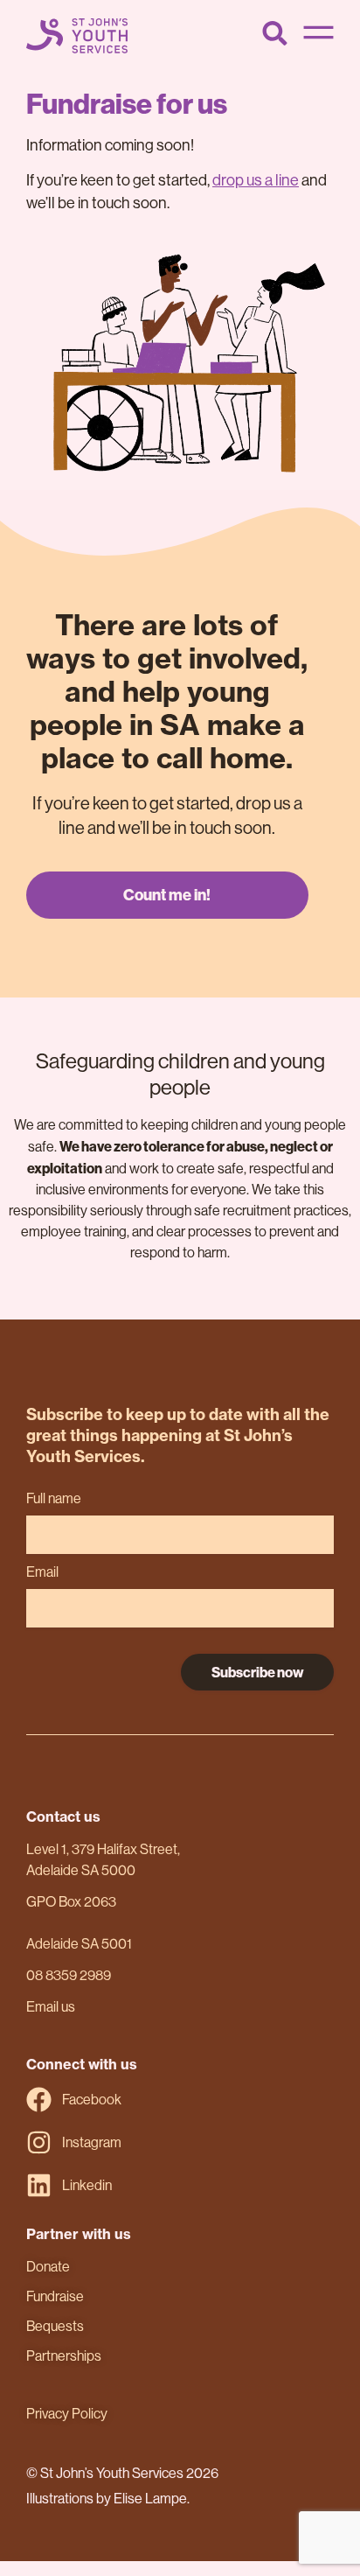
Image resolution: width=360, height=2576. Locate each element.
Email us (51, 2007)
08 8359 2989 (69, 1975)
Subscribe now (258, 1672)
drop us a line (256, 180)
